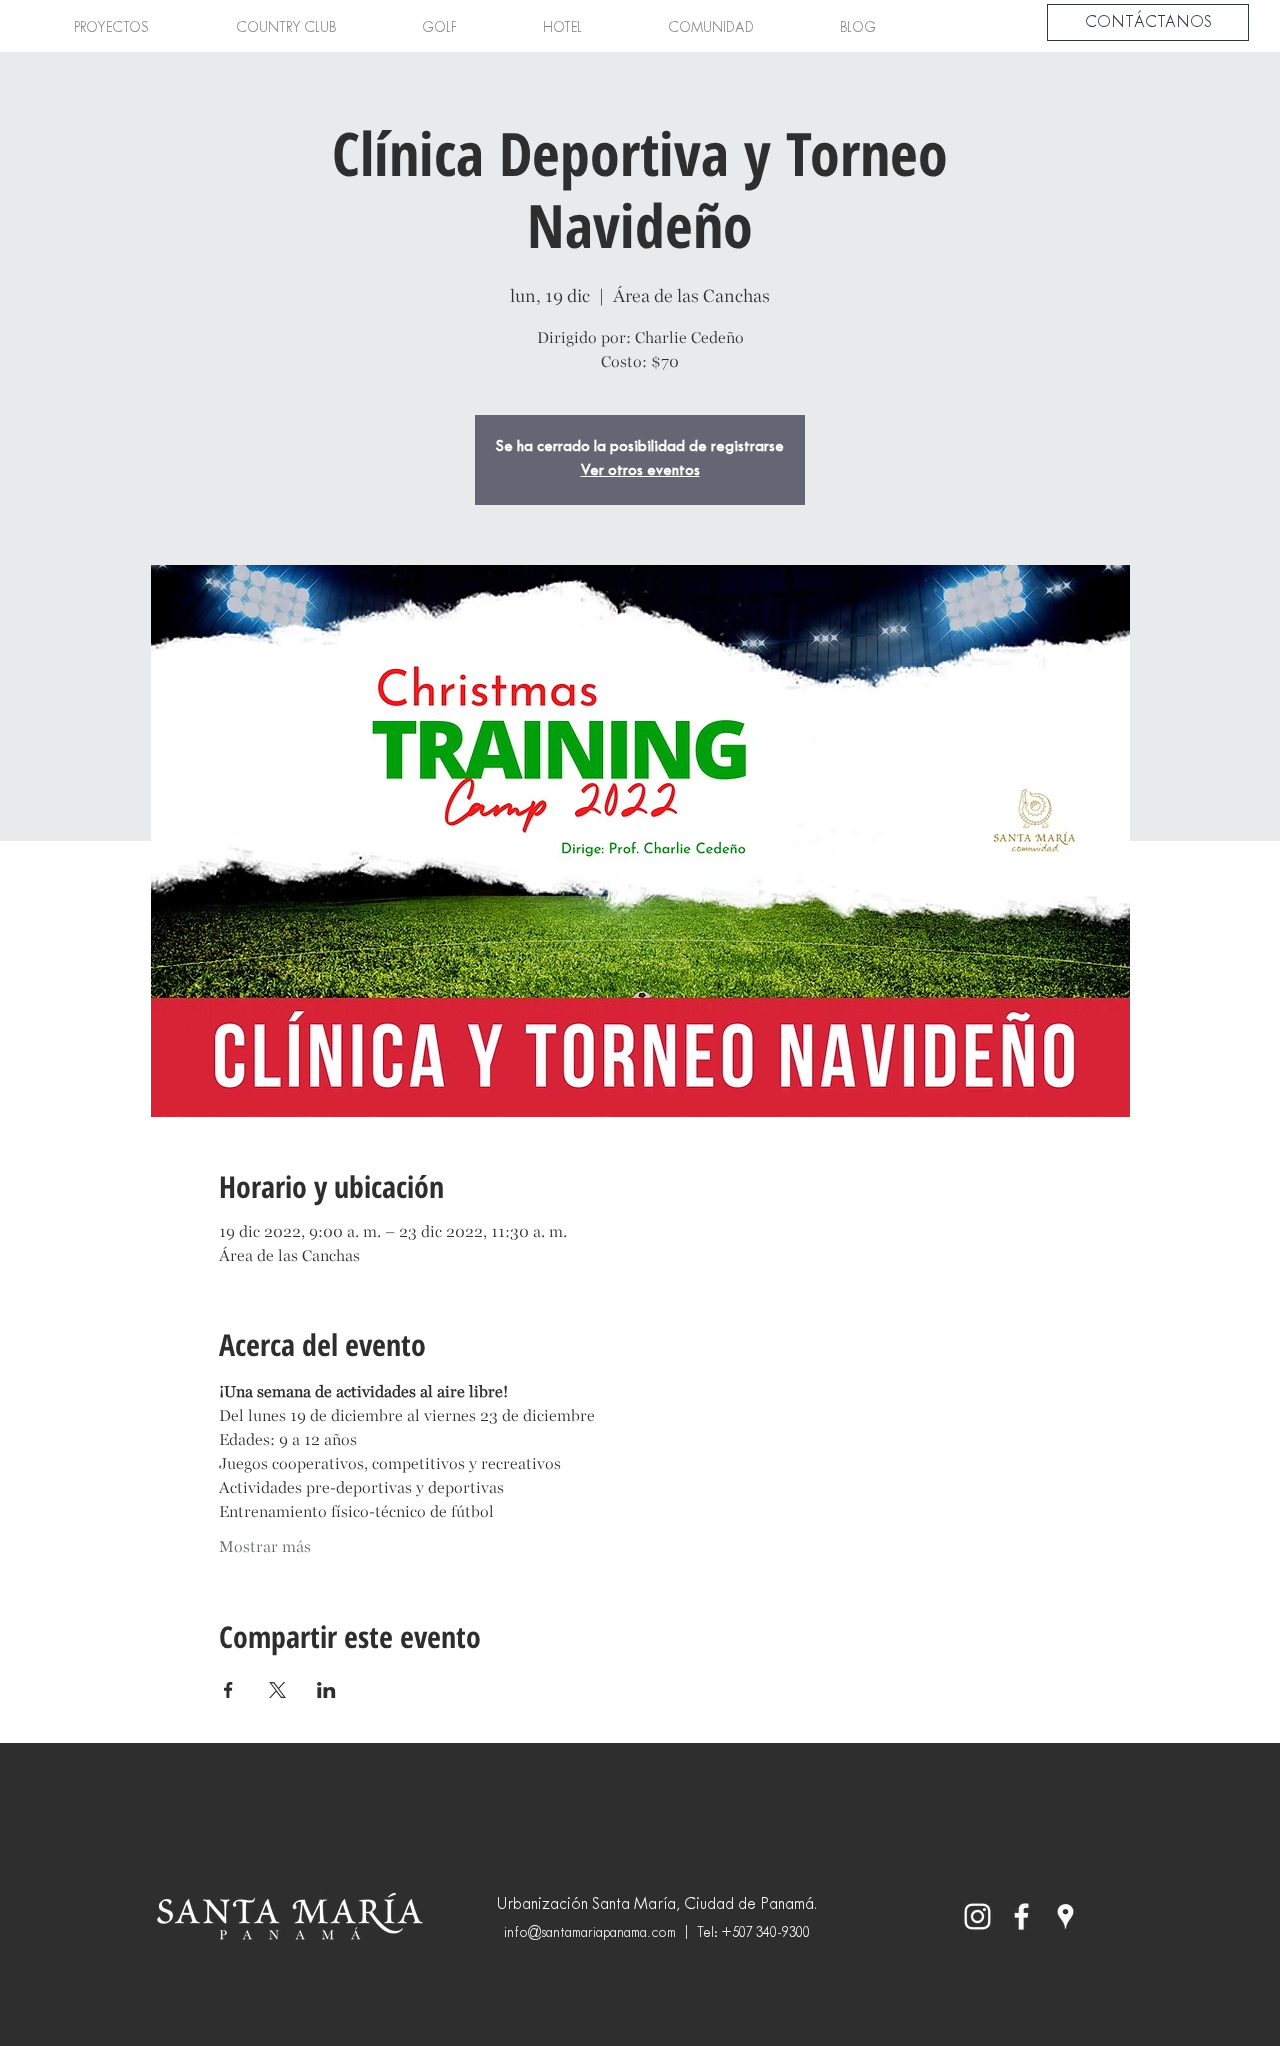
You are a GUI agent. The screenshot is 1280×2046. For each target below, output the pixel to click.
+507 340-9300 (765, 1933)
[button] (111, 29)
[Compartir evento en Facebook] (228, 1690)
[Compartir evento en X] (277, 1690)
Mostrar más (265, 1546)
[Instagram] (977, 1916)
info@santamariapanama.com (590, 1933)
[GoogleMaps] (1065, 1916)
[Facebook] (1021, 1916)
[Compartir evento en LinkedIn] (326, 1690)
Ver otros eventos (640, 471)
